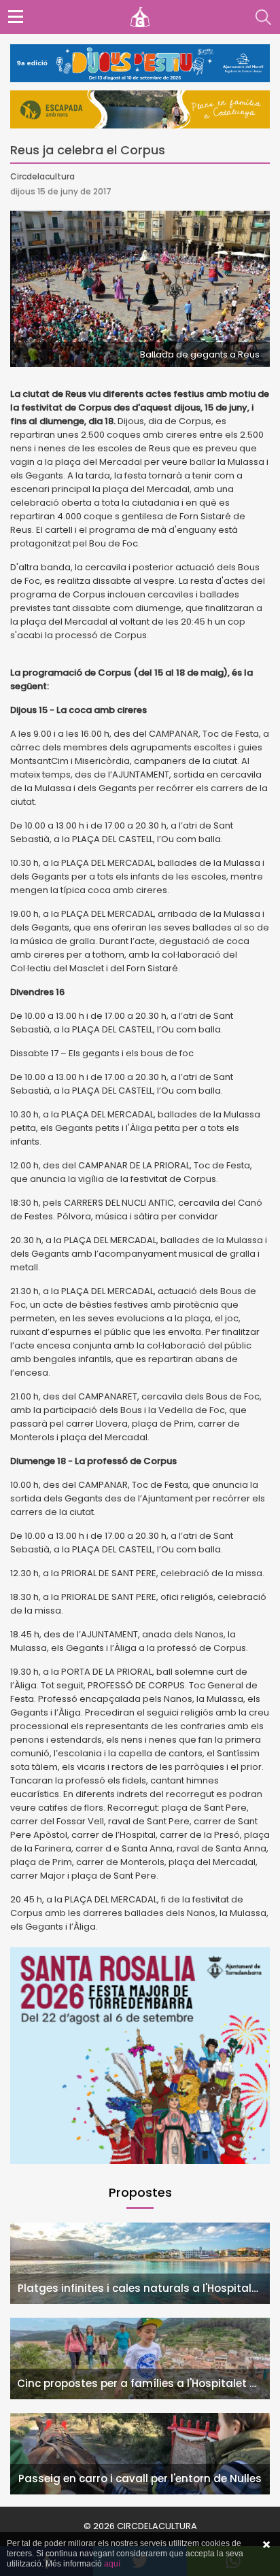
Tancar (266, 2545)
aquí (112, 2564)
